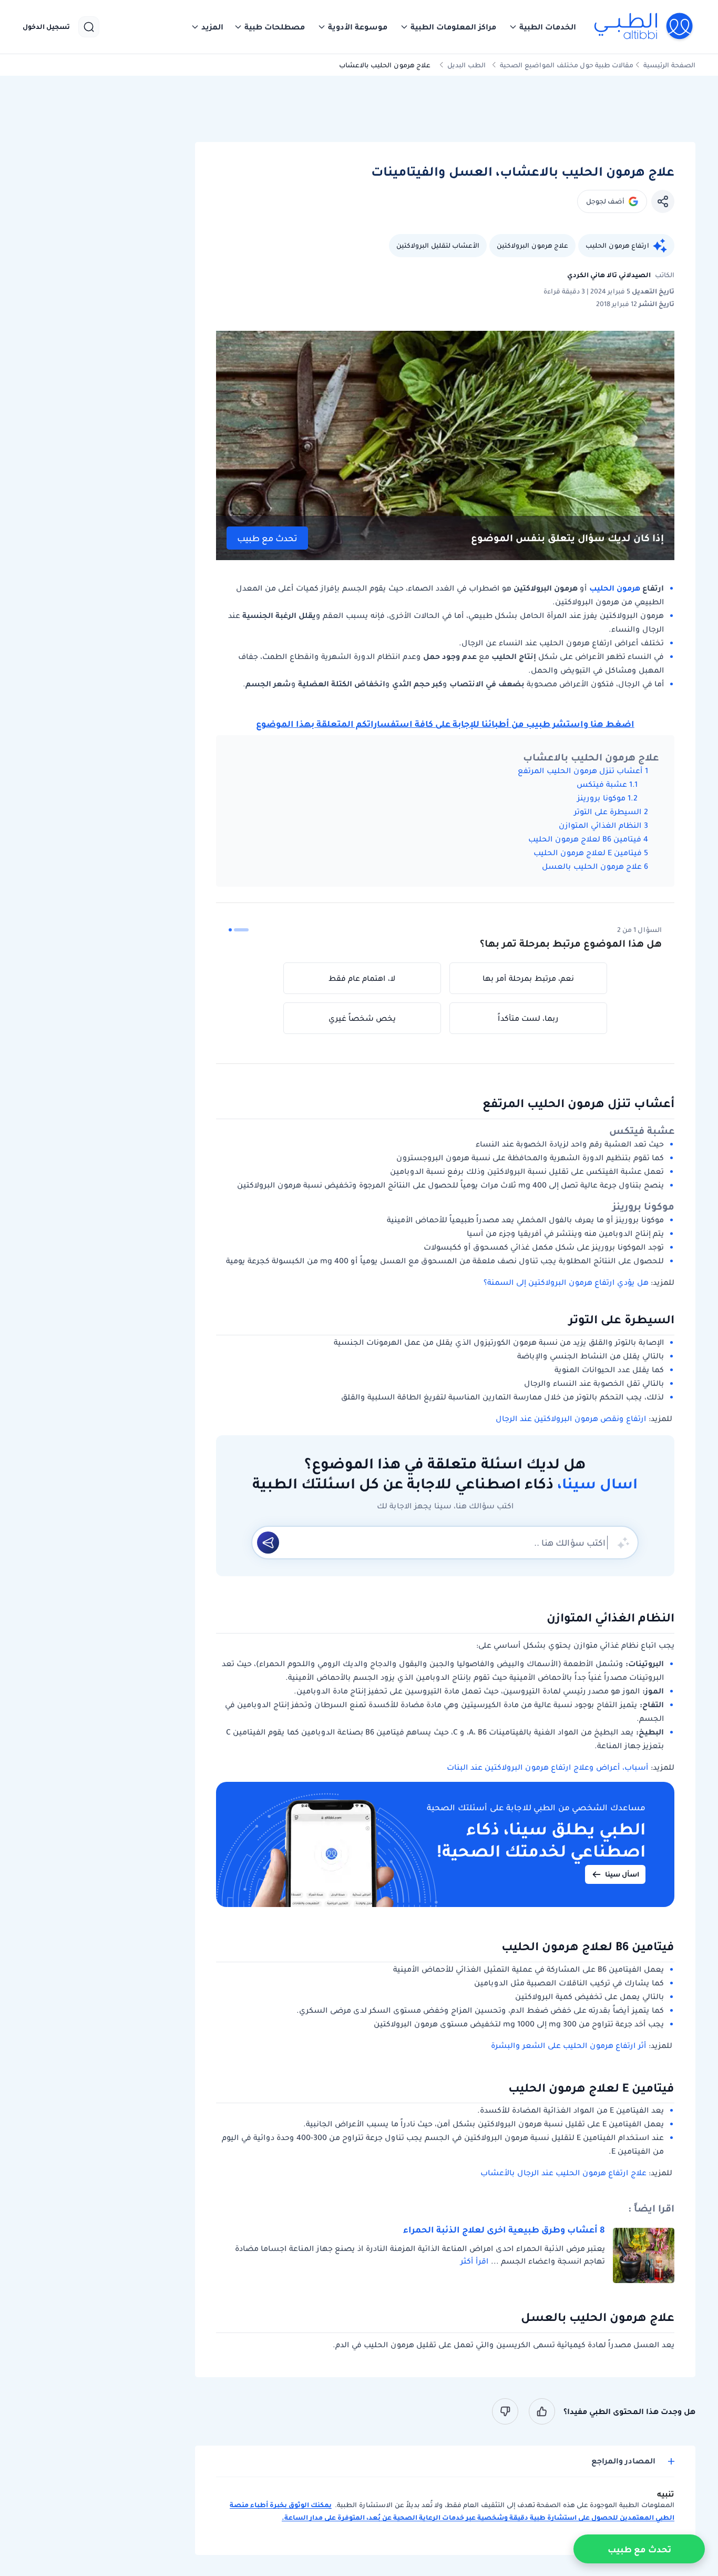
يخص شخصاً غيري (362, 1018)
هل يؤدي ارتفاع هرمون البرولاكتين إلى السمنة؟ (566, 1282)
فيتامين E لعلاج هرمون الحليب (587, 853)
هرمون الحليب (615, 588)
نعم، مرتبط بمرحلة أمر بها (528, 978)
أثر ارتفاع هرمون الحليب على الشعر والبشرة (568, 2045)
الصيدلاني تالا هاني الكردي (609, 275)
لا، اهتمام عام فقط (362, 978)
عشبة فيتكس (602, 784)
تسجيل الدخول (46, 27)
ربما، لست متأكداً (528, 1018)
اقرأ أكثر (474, 2261)
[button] (542, 27)
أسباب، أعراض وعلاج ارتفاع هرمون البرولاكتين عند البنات (547, 1767)
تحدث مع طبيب (267, 538)
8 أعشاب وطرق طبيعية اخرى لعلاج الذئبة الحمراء (504, 2229)
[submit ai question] (268, 1543)
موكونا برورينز (601, 798)
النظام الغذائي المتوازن (600, 825)
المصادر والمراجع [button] (623, 2461)
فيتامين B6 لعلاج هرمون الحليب (585, 839)
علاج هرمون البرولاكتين (532, 245)
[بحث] (89, 27)
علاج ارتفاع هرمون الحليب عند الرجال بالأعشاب (563, 2173)
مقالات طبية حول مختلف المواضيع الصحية (567, 65)
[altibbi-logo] (644, 27)
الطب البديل (466, 65)
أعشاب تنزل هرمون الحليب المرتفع (580, 770)
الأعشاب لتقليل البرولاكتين (438, 245)
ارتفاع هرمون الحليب (617, 245)
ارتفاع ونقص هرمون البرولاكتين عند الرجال (571, 1418)
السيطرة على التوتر (608, 812)
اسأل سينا (622, 1874)
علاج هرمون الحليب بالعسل (592, 866)
